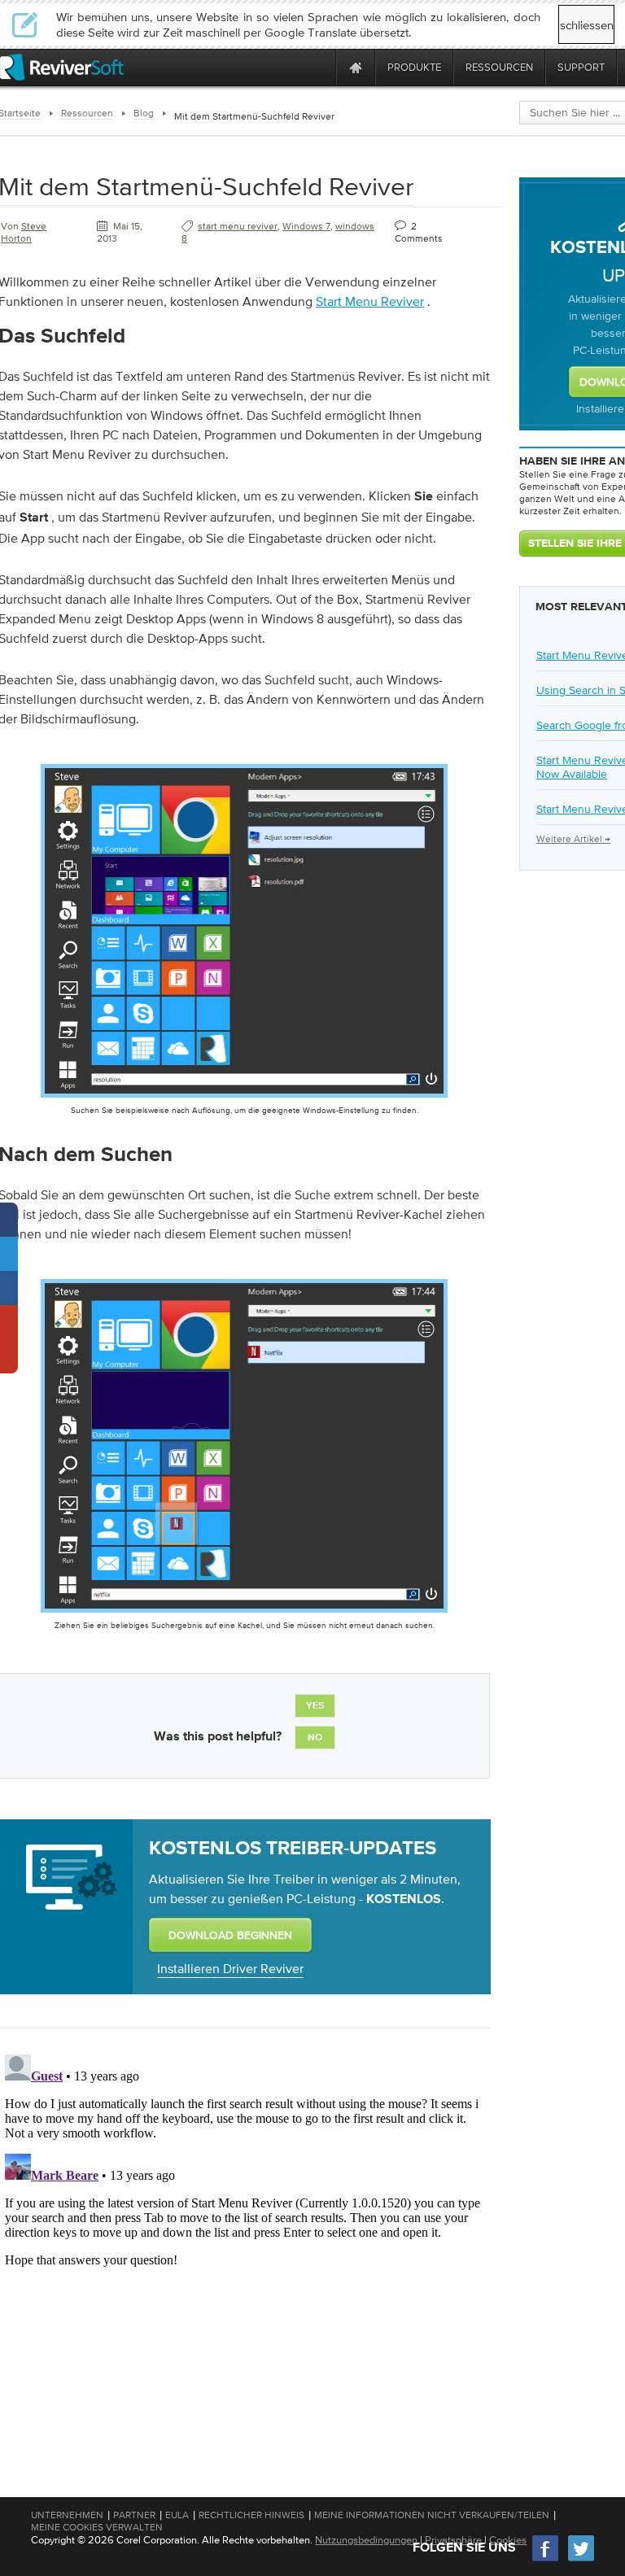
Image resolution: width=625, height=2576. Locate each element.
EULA (177, 2515)
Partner (134, 2515)
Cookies (508, 2540)
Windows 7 (306, 226)
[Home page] (356, 67)
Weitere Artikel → (573, 839)
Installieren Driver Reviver (230, 1968)
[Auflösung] (244, 1101)
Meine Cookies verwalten (97, 2527)
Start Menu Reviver (370, 301)
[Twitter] (581, 2559)
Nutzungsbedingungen (366, 2540)
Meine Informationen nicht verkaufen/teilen (432, 2515)
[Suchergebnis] (244, 1616)
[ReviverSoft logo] (62, 67)
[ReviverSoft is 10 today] (320, 67)
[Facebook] (546, 2559)
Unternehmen (67, 2515)
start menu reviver (238, 226)
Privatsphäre (453, 2540)
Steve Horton (24, 232)
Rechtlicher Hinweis (251, 2515)
